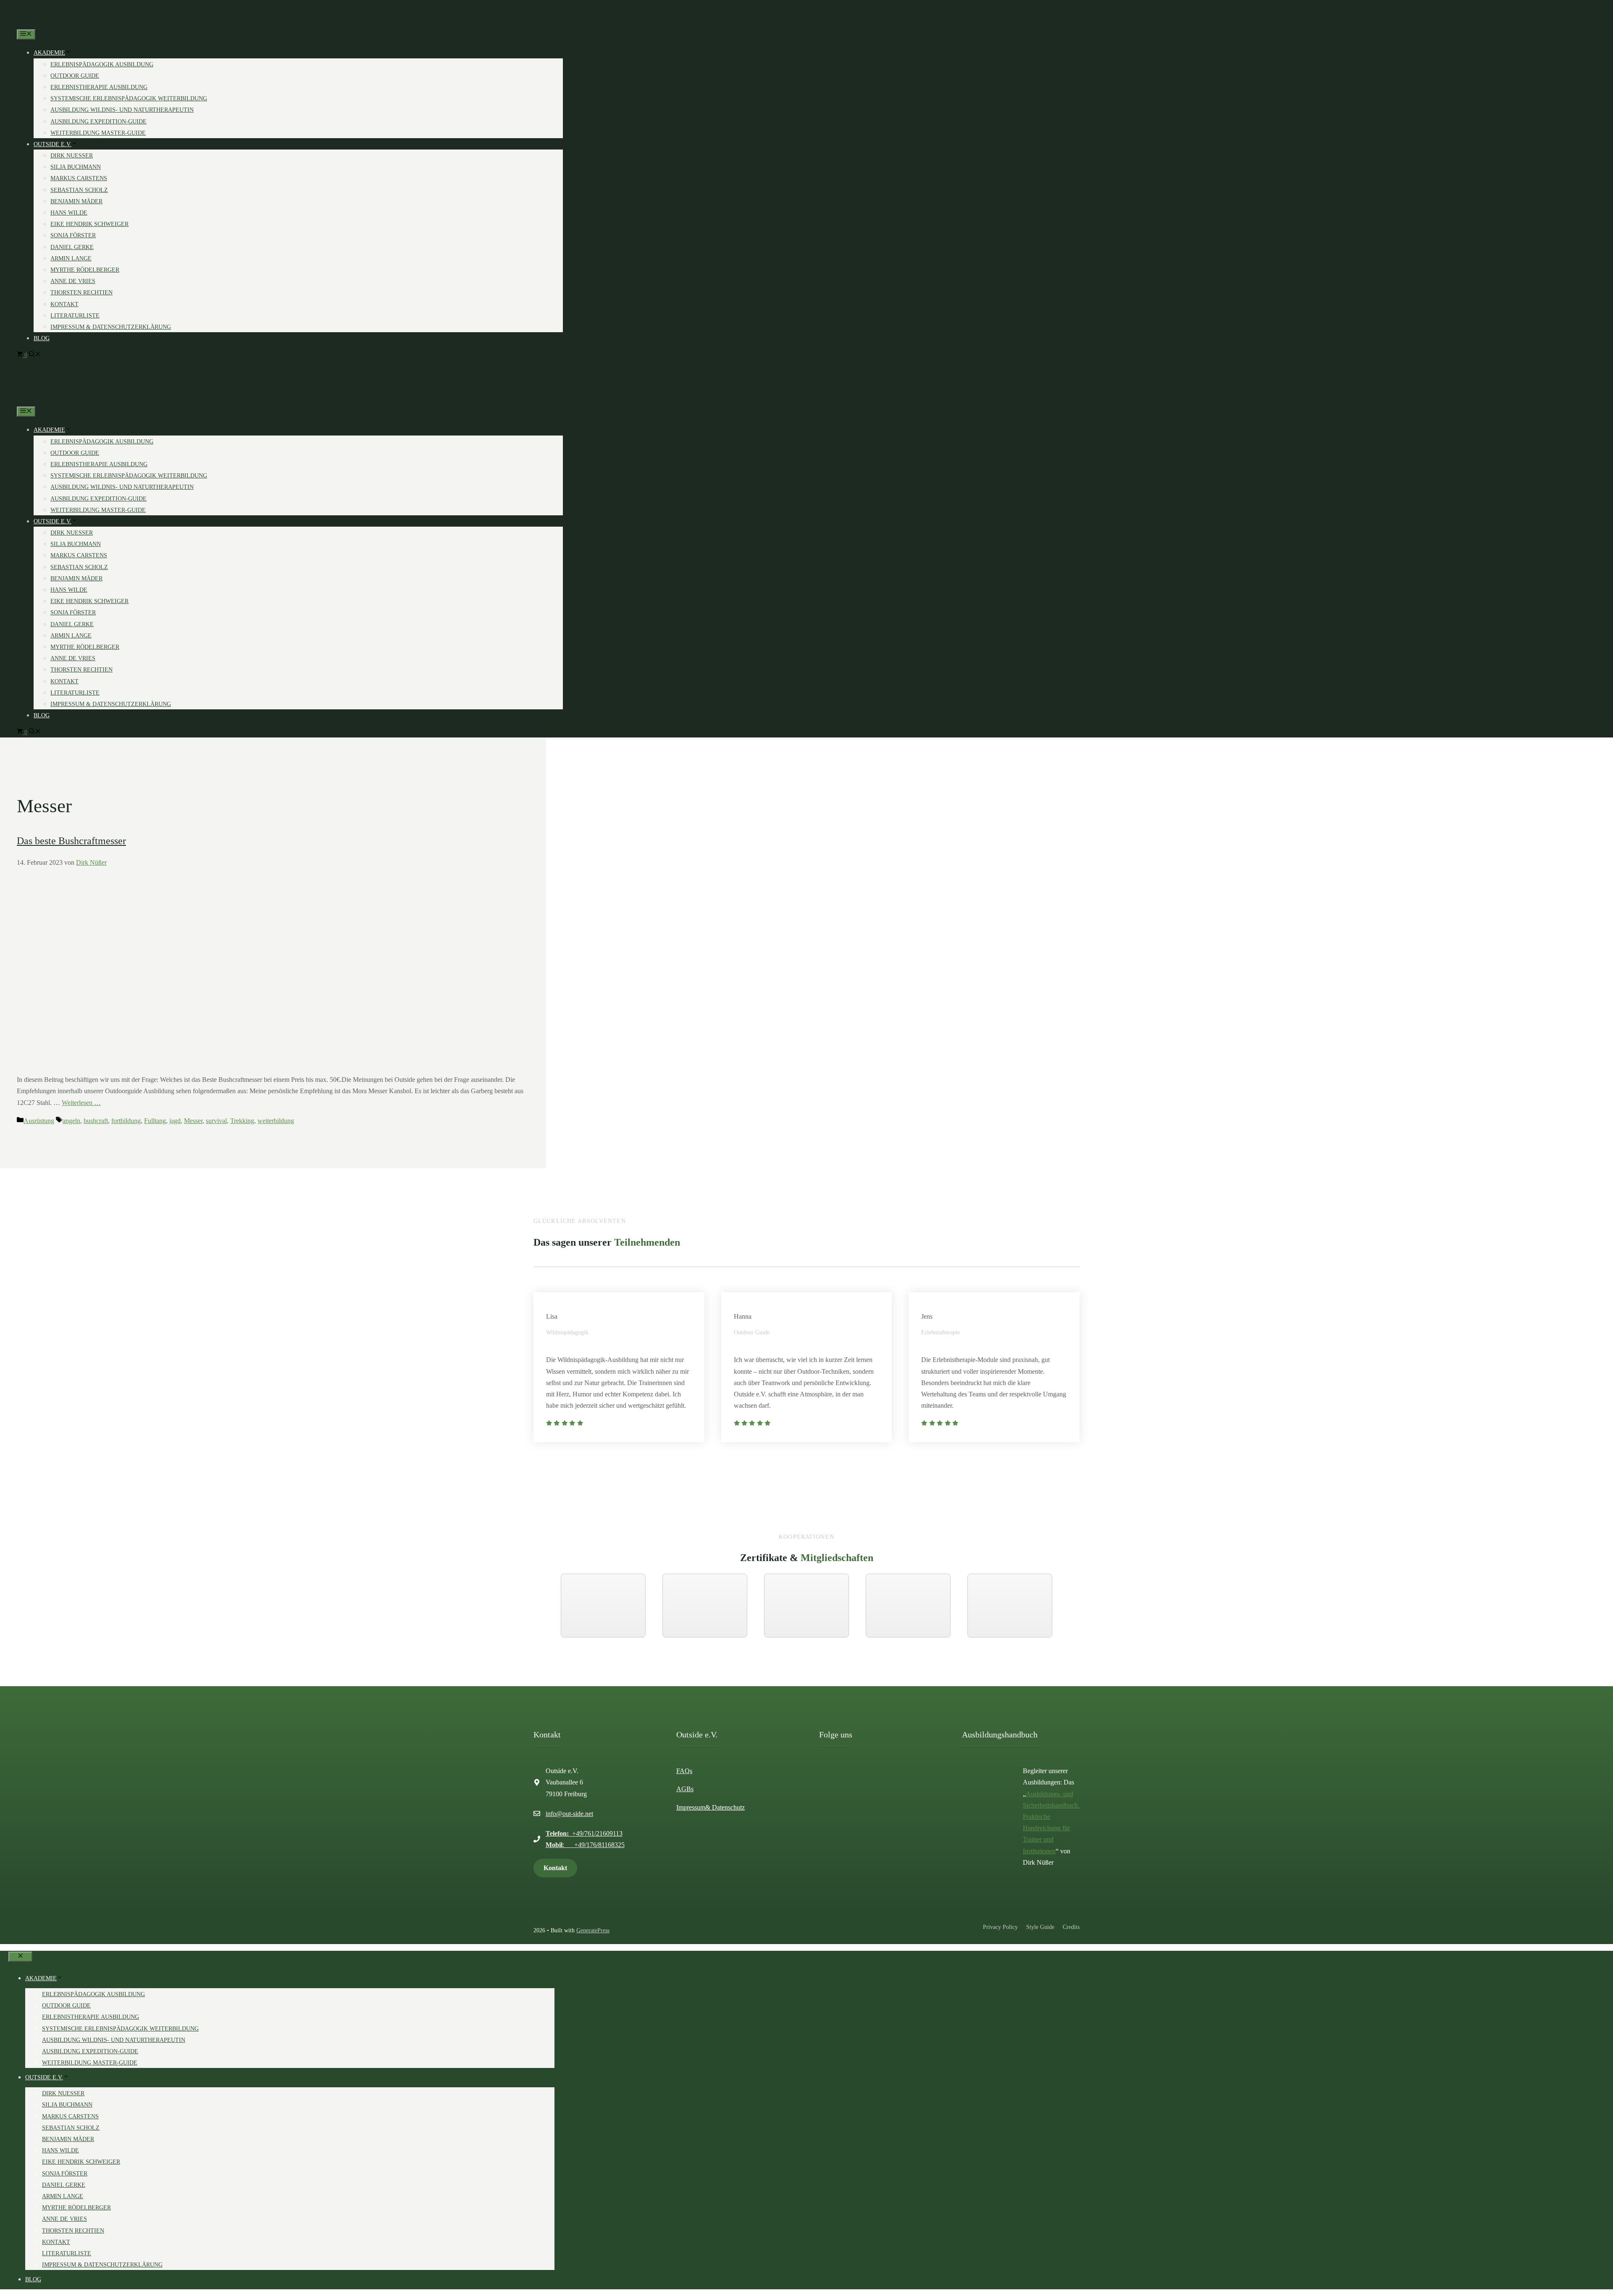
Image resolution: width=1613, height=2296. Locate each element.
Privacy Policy (1000, 1927)
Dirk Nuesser (72, 156)
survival (216, 1121)
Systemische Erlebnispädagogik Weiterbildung (129, 98)
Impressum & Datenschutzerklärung (111, 327)
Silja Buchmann (76, 167)
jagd (175, 1121)
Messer (193, 1121)
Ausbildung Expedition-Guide (99, 122)
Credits (1071, 1927)
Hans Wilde (69, 213)
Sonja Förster (73, 235)
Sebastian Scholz (79, 190)
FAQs (684, 1771)
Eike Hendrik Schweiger (89, 224)
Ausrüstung (39, 1121)
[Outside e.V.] (39, 23)
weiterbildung (276, 1121)
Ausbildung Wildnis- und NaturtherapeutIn (122, 110)
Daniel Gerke (72, 247)
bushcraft (96, 1121)
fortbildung (126, 1121)
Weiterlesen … (81, 1103)
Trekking (242, 1121)
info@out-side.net (569, 1814)
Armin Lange (71, 258)
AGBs (685, 1789)
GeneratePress (593, 1930)
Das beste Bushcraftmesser (71, 841)
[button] (35, 355)
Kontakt (64, 304)
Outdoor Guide (75, 76)
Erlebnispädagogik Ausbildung (102, 64)
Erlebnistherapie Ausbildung (99, 87)
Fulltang (155, 1121)
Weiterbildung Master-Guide (98, 133)
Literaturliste (75, 316)
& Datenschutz (725, 1807)
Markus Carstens (79, 178)
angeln (71, 1121)
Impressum (691, 1807)
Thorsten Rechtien (81, 293)
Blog (42, 338)
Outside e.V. (53, 144)
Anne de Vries (73, 281)
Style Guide (1040, 1927)
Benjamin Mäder (76, 201)
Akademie (49, 53)
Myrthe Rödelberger (85, 270)
